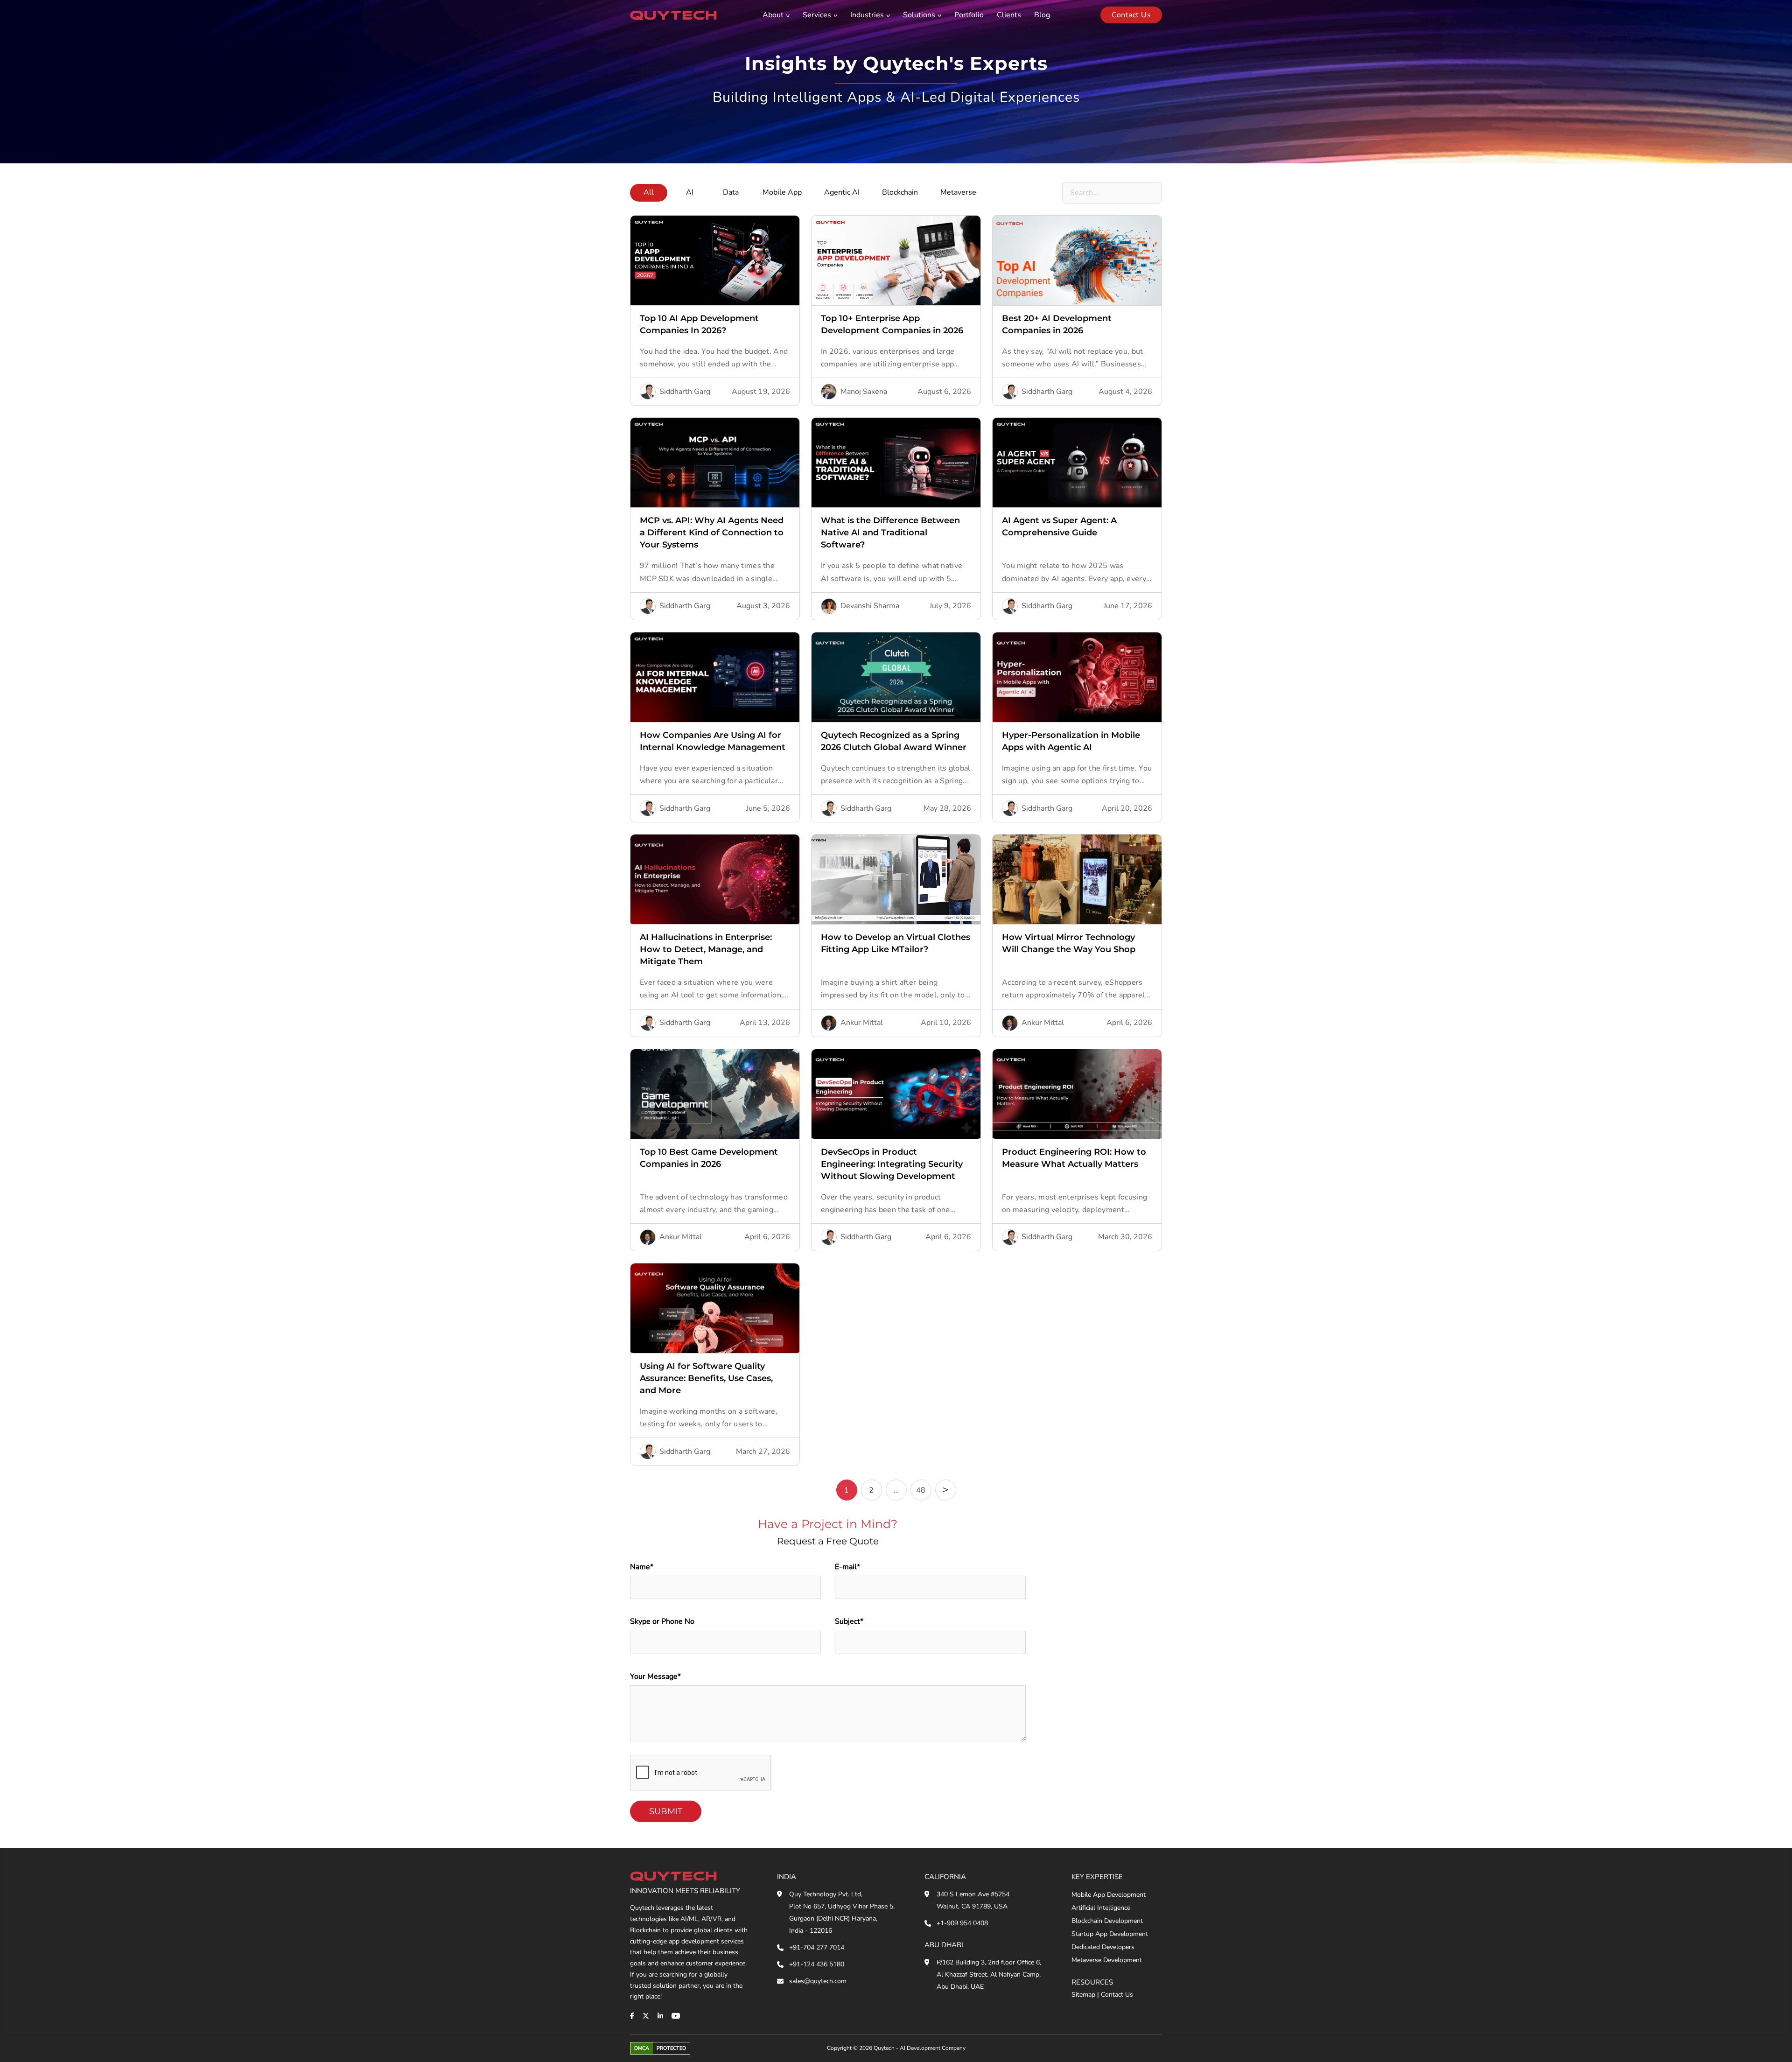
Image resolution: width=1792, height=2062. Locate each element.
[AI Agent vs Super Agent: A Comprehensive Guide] (1077, 463)
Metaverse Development (1107, 1960)
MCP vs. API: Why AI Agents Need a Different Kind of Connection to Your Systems (712, 533)
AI (690, 192)
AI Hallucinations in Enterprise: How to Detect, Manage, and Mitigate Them (706, 949)
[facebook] (632, 2016)
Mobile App (782, 192)
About (773, 15)
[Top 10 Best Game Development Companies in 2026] (715, 1094)
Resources (1092, 1982)
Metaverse (958, 192)
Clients (1009, 15)
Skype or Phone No (662, 1621)
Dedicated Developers (1103, 1947)
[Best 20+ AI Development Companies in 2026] (1077, 260)
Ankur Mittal (862, 1023)
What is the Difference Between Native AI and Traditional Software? (890, 533)
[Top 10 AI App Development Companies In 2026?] (715, 260)
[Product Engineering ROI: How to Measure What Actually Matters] (1077, 1094)
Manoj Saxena (864, 392)
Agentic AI (842, 192)
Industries (867, 15)
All (649, 192)
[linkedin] (660, 2016)
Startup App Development (1110, 1934)
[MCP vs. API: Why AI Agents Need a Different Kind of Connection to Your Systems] (715, 463)
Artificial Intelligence (1101, 1908)
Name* (642, 1567)
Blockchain (900, 192)
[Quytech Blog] (673, 15)
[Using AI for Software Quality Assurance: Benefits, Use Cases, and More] (715, 1308)
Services (817, 15)
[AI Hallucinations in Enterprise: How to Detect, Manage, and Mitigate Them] (715, 879)
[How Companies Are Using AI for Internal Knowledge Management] (715, 677)
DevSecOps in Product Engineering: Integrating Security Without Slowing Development (892, 1164)
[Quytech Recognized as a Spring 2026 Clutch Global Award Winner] (896, 677)
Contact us (1131, 15)
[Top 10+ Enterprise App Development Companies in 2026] (896, 260)
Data (731, 192)
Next (946, 1490)
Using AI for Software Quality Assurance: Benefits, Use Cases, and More (706, 1378)
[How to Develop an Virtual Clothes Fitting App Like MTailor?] (896, 879)
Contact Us (1117, 1995)
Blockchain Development (1107, 1921)
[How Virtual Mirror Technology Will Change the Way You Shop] (1077, 879)
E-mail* (847, 1567)
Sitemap (1083, 1995)
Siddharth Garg (685, 392)
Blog (1042, 15)
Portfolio (969, 15)
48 (921, 1490)
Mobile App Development (1109, 1895)
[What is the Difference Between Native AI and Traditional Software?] (896, 463)
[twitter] (646, 2016)
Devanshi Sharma (870, 606)
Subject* (849, 1621)
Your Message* (655, 1676)
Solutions (919, 15)
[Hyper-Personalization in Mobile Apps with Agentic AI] (1077, 677)
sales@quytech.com (818, 1981)
